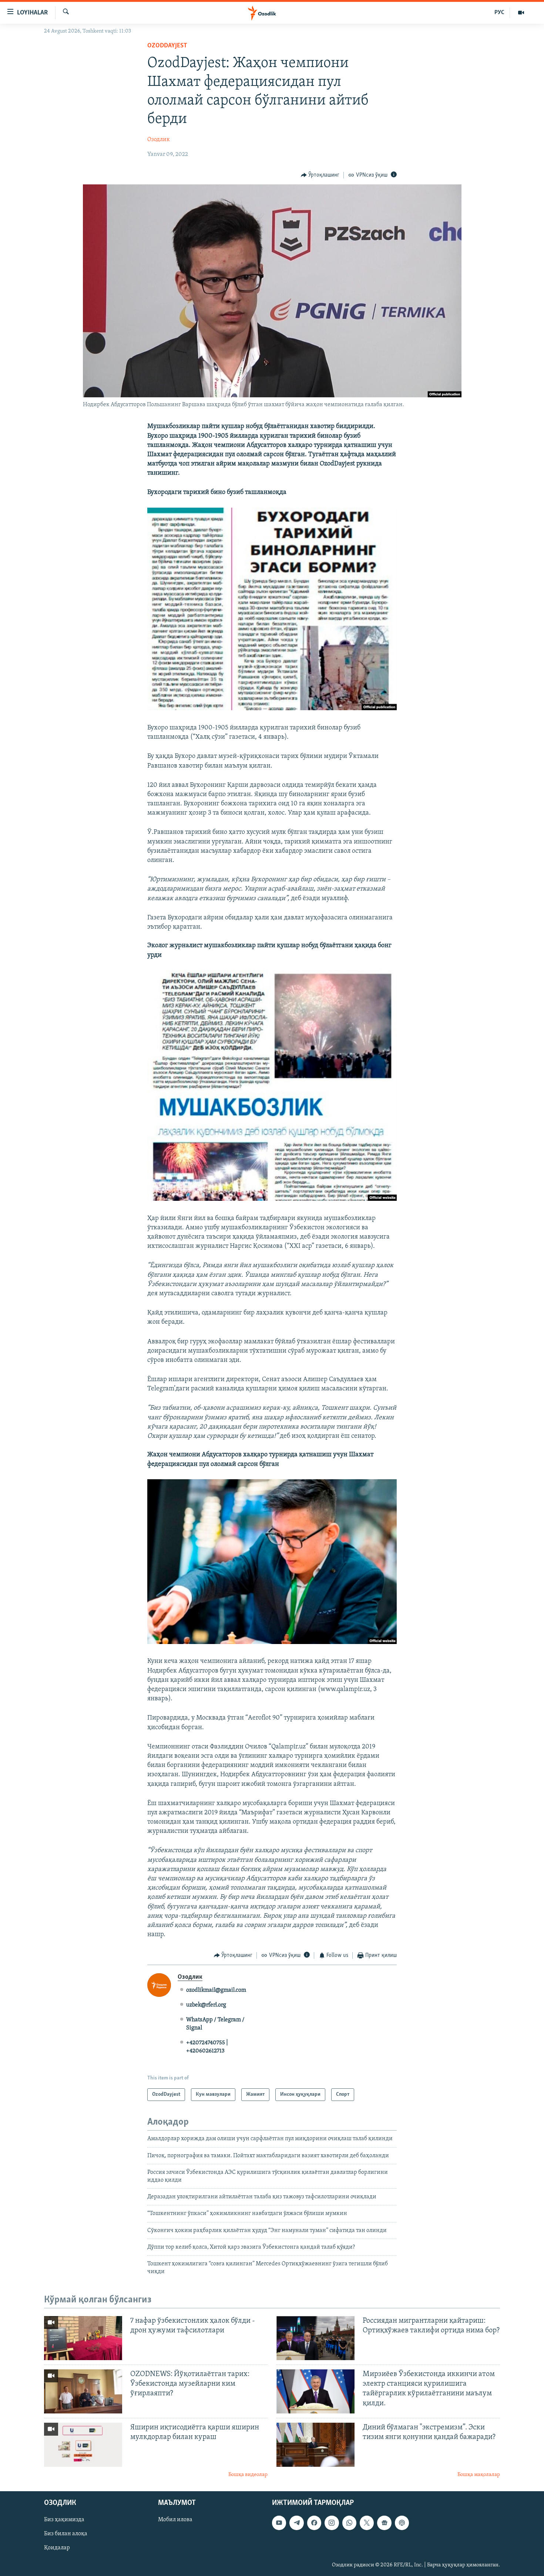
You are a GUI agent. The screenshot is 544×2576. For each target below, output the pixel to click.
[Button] (320, 175)
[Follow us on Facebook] (314, 2523)
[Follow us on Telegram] (296, 2523)
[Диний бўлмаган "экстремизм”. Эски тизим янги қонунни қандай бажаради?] (315, 2445)
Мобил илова (175, 2520)
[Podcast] (402, 2523)
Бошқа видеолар (248, 2475)
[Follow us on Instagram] (332, 2523)
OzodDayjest (167, 46)
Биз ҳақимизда (64, 2520)
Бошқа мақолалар (479, 2475)
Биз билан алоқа (66, 2534)
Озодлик (159, 140)
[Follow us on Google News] (384, 2523)
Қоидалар (57, 2548)
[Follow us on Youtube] (279, 2523)
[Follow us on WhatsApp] (349, 2523)
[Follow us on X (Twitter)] (367, 2523)
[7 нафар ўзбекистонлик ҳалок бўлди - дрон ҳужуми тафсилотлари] (83, 2338)
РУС (499, 13)
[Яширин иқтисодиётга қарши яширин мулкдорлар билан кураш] (83, 2445)
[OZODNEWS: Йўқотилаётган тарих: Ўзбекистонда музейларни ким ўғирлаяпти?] (83, 2391)
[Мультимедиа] (521, 13)
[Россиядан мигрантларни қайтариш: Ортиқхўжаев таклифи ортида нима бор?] (315, 2338)
